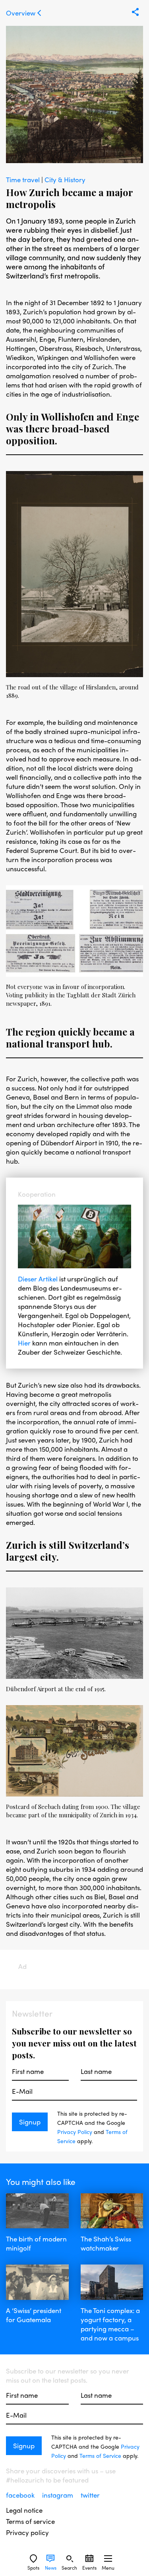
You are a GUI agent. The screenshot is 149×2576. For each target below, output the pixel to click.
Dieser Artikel (38, 1279)
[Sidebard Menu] (108, 2558)
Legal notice (24, 2510)
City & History (65, 179)
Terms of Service (100, 2455)
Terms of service (30, 2521)
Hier (24, 1343)
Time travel (24, 179)
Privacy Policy (75, 2132)
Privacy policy (27, 2532)
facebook (21, 2495)
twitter (90, 2495)
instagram (58, 2495)
